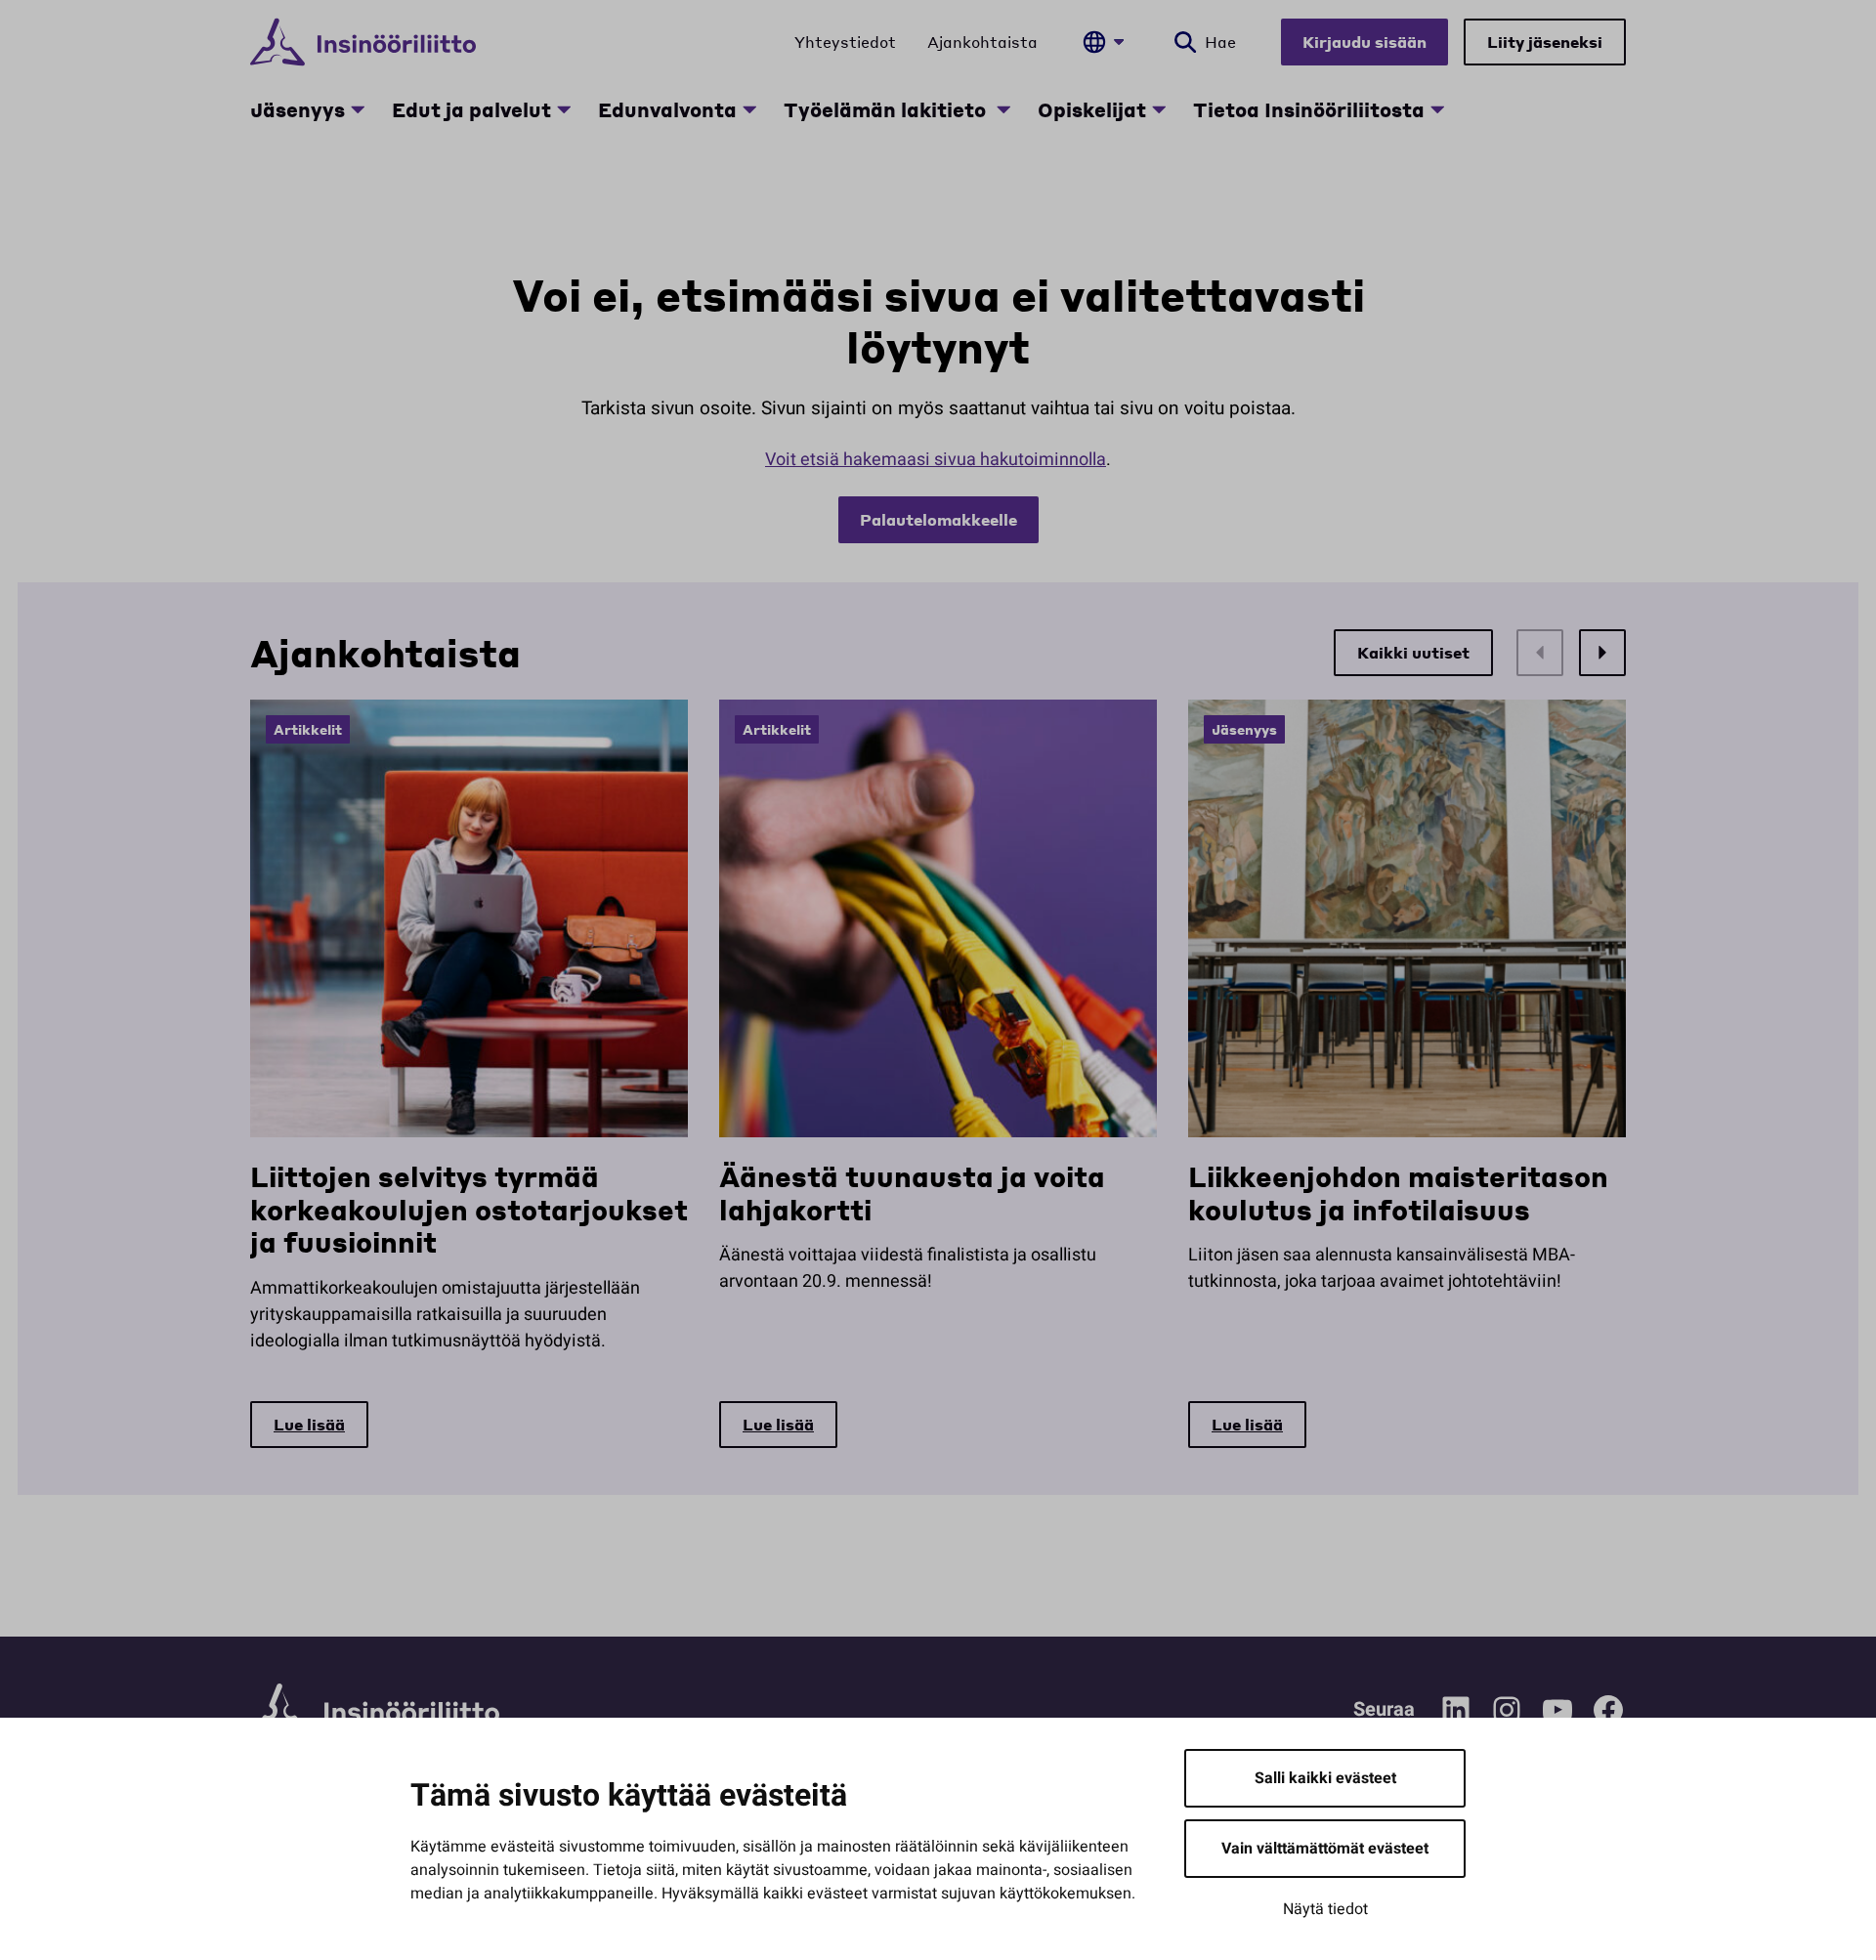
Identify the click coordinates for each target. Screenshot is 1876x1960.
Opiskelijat (1092, 109)
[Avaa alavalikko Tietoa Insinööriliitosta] (1437, 109)
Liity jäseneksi (1545, 42)
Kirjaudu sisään (1364, 42)
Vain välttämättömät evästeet (1325, 1849)
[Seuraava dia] (1602, 653)
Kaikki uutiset (1413, 652)
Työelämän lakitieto (887, 109)
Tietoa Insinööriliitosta (1309, 109)
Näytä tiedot (1325, 1909)
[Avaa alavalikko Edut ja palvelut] (564, 109)
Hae (1220, 42)
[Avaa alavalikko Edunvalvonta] (749, 109)
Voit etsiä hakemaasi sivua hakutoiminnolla (936, 460)
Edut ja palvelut (471, 109)
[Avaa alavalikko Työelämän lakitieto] (1003, 109)
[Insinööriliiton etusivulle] (363, 42)
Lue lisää (309, 1424)
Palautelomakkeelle (938, 519)
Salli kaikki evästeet (1325, 1778)
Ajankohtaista (982, 42)
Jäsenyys (298, 109)
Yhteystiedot (845, 42)
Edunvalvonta (667, 109)
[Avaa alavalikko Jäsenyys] (358, 109)
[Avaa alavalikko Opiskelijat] (1159, 109)
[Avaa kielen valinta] (1103, 42)
